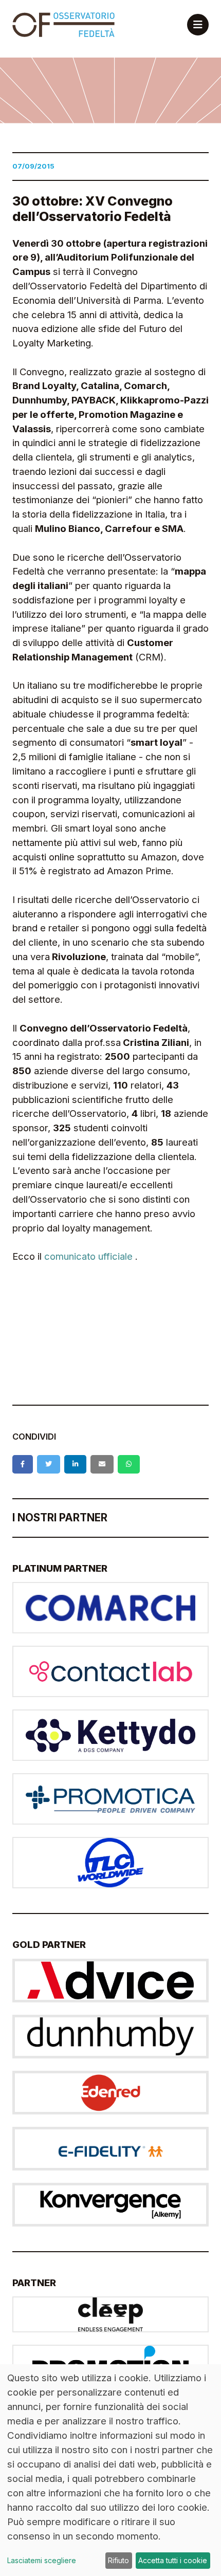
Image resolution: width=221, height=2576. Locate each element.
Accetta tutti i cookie (173, 2560)
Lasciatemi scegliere (42, 2560)
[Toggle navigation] (198, 25)
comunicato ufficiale (88, 1256)
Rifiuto (118, 2560)
